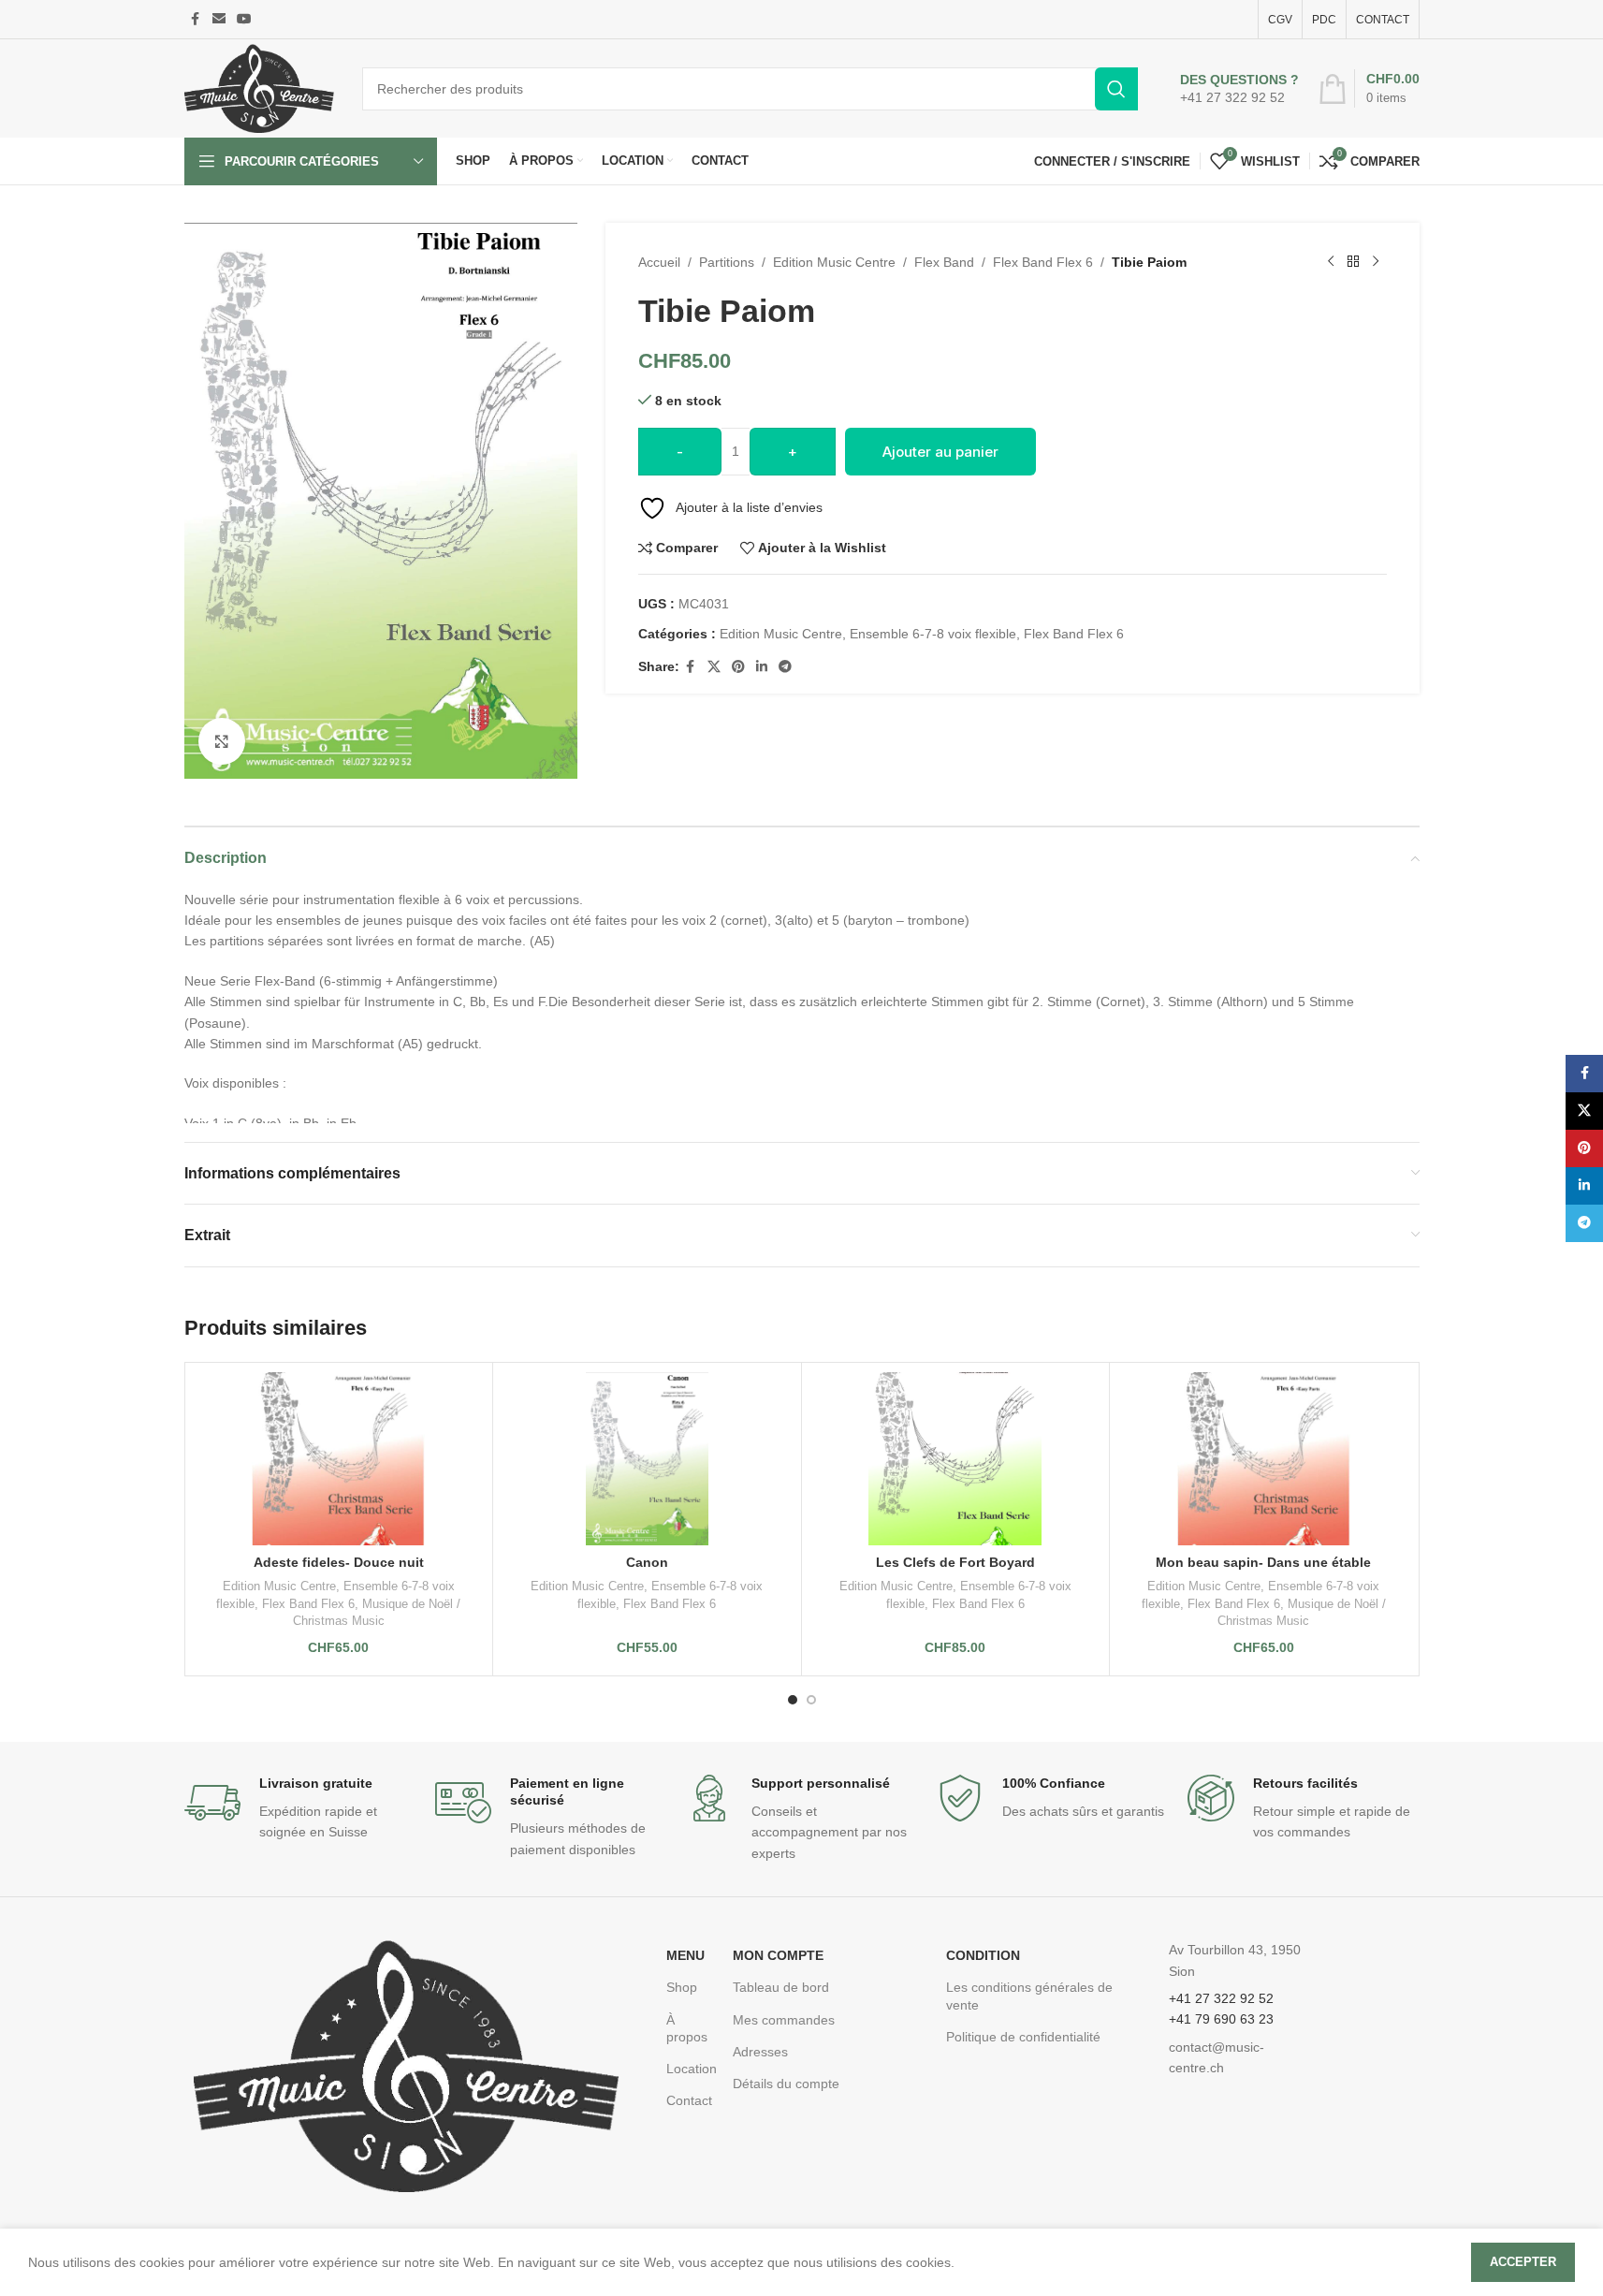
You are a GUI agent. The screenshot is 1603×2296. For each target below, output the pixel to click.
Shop (682, 1987)
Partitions (727, 262)
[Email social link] (219, 19)
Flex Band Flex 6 (1043, 262)
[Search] (1116, 89)
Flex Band (944, 262)
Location (690, 2069)
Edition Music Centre (834, 262)
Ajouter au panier (940, 452)
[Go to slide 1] (793, 1700)
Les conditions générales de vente (1029, 1996)
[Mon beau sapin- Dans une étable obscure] (1264, 1459)
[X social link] (714, 667)
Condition (983, 1955)
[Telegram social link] (785, 667)
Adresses (760, 2052)
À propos (687, 2028)
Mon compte (778, 1955)
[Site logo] (259, 87)
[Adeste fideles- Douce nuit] (339, 1459)
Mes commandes (784, 2020)
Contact (689, 2100)
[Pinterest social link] (738, 667)
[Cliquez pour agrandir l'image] (222, 741)
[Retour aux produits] (1353, 262)
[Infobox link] (1239, 89)
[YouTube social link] (244, 19)
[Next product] (1376, 262)
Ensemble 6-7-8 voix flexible (933, 634)
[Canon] (647, 1459)
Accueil (659, 262)
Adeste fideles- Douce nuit (339, 1562)
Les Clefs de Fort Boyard (955, 1562)
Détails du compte (786, 2084)
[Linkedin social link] (762, 667)
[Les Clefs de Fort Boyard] (956, 1459)
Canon (647, 1562)
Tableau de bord (781, 1987)
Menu (685, 1955)
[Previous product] (1331, 262)
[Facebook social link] (196, 19)
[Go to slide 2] (811, 1700)
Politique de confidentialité (1023, 2037)
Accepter (1523, 2262)
